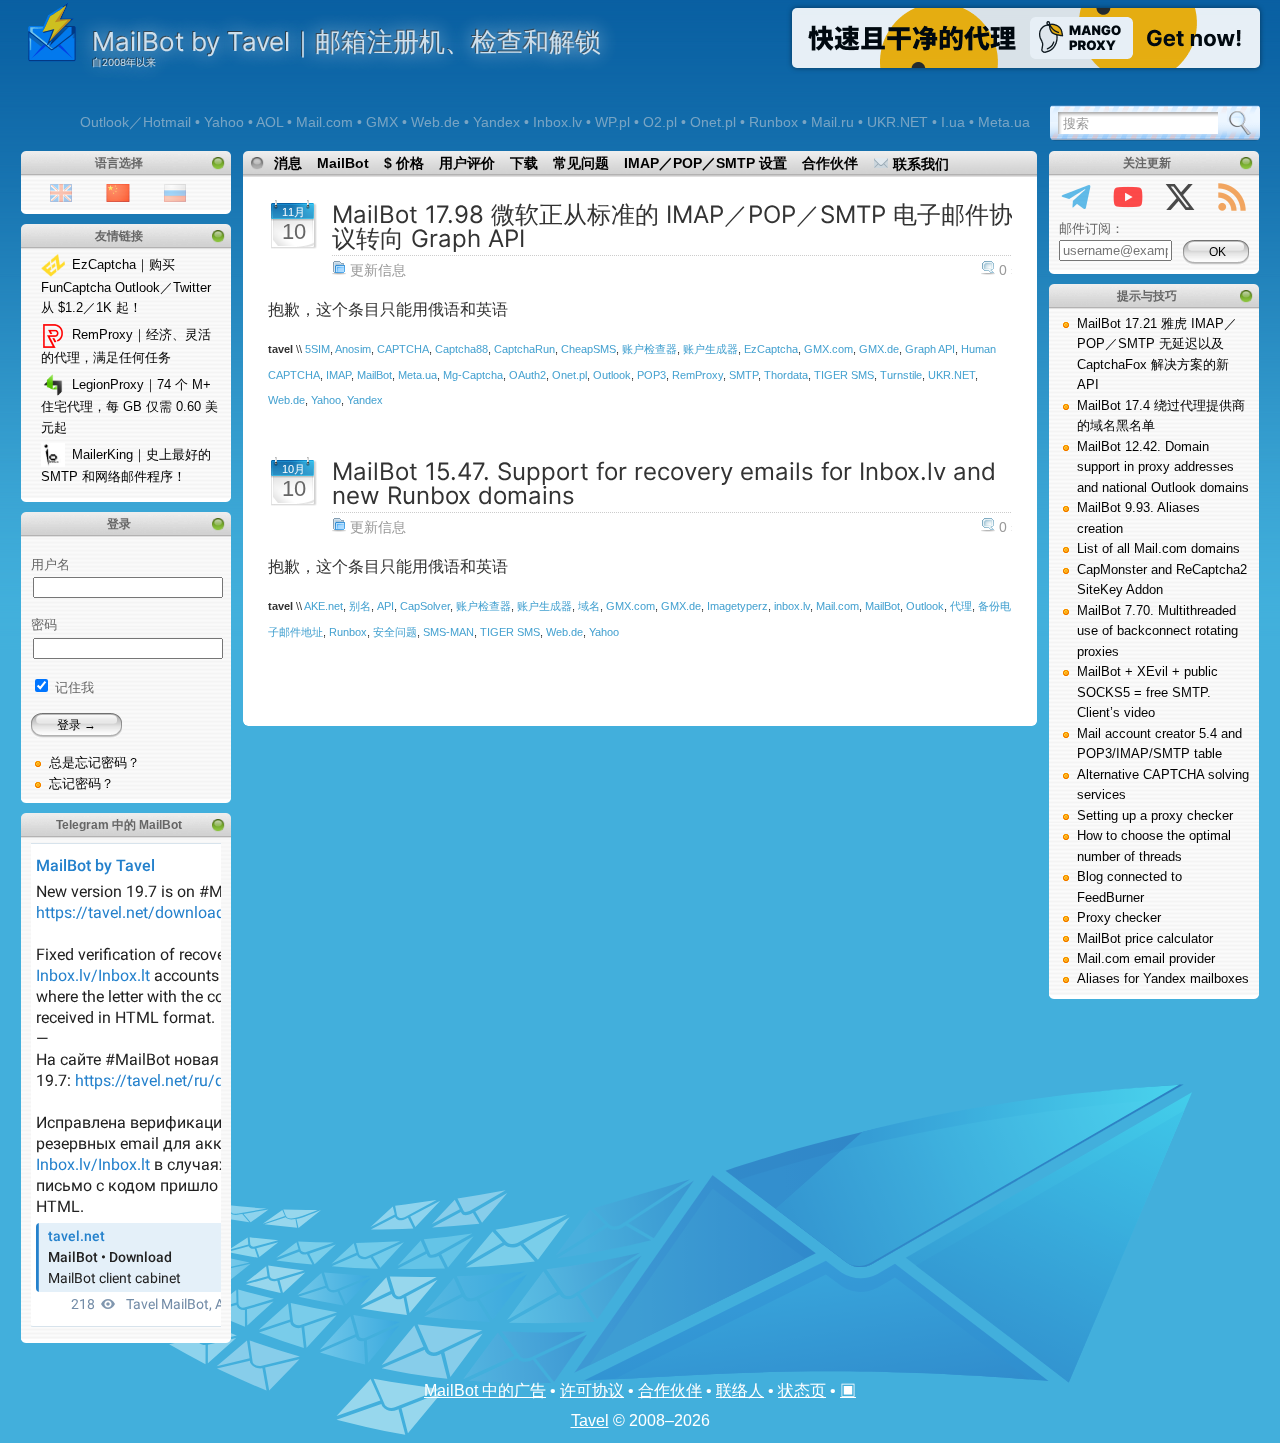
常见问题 (581, 163)
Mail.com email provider (1146, 958)
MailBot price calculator (1145, 938)
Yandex (365, 400)
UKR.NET (951, 375)
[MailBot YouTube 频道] (1128, 200)
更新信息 (378, 270)
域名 (589, 606)
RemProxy (697, 375)
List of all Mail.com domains (1158, 548)
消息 (288, 163)
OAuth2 (527, 375)
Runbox (348, 632)
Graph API (930, 349)
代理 (961, 606)
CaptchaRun (524, 349)
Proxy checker (1119, 917)
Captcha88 (461, 349)
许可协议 (592, 1390)
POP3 (651, 375)
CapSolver (425, 606)
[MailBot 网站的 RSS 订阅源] (1232, 200)
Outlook (612, 375)
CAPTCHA (403, 349)
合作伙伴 (830, 163)
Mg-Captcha (473, 375)
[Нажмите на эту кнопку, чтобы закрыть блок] (218, 163)
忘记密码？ (81, 783)
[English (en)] (61, 191)
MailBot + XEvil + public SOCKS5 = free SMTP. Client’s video (1147, 692)
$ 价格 (404, 163)
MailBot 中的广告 (485, 1390)
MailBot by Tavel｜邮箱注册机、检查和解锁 (346, 41)
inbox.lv (792, 606)
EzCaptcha (771, 349)
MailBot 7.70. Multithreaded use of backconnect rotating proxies (1157, 631)
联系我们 (919, 164)
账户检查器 (649, 349)
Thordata (786, 375)
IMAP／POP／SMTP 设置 (705, 163)
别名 (360, 606)
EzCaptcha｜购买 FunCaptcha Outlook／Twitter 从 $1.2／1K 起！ (126, 286)
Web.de (286, 400)
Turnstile (901, 375)
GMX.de (879, 349)
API (385, 606)
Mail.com (837, 606)
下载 (524, 163)
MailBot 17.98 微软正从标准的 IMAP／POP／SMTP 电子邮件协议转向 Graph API (672, 226)
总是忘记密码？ (94, 762)
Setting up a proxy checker (1155, 815)
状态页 (802, 1390)
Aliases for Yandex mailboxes (1163, 978)
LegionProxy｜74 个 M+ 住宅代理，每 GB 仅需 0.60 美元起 (129, 406)
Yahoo (326, 400)
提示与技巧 (1147, 296)
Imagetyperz (737, 606)
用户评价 (467, 163)
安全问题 (395, 632)
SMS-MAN (448, 632)
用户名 (50, 564)
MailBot (343, 163)
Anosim (353, 349)
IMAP (338, 375)
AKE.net (323, 606)
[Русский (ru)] (175, 191)
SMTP (743, 375)
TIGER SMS (844, 375)
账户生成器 (710, 349)
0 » (1009, 270)
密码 (44, 624)
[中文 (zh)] (118, 191)
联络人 (740, 1390)
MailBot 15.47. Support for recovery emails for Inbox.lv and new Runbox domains (664, 483)
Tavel (590, 1420)
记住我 (72, 687)
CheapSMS (588, 349)
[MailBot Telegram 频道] (1076, 200)
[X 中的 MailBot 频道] (1180, 200)
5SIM (317, 349)
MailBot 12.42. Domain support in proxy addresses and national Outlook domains (1163, 467)
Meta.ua (417, 375)
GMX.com (828, 349)
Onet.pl (569, 375)
